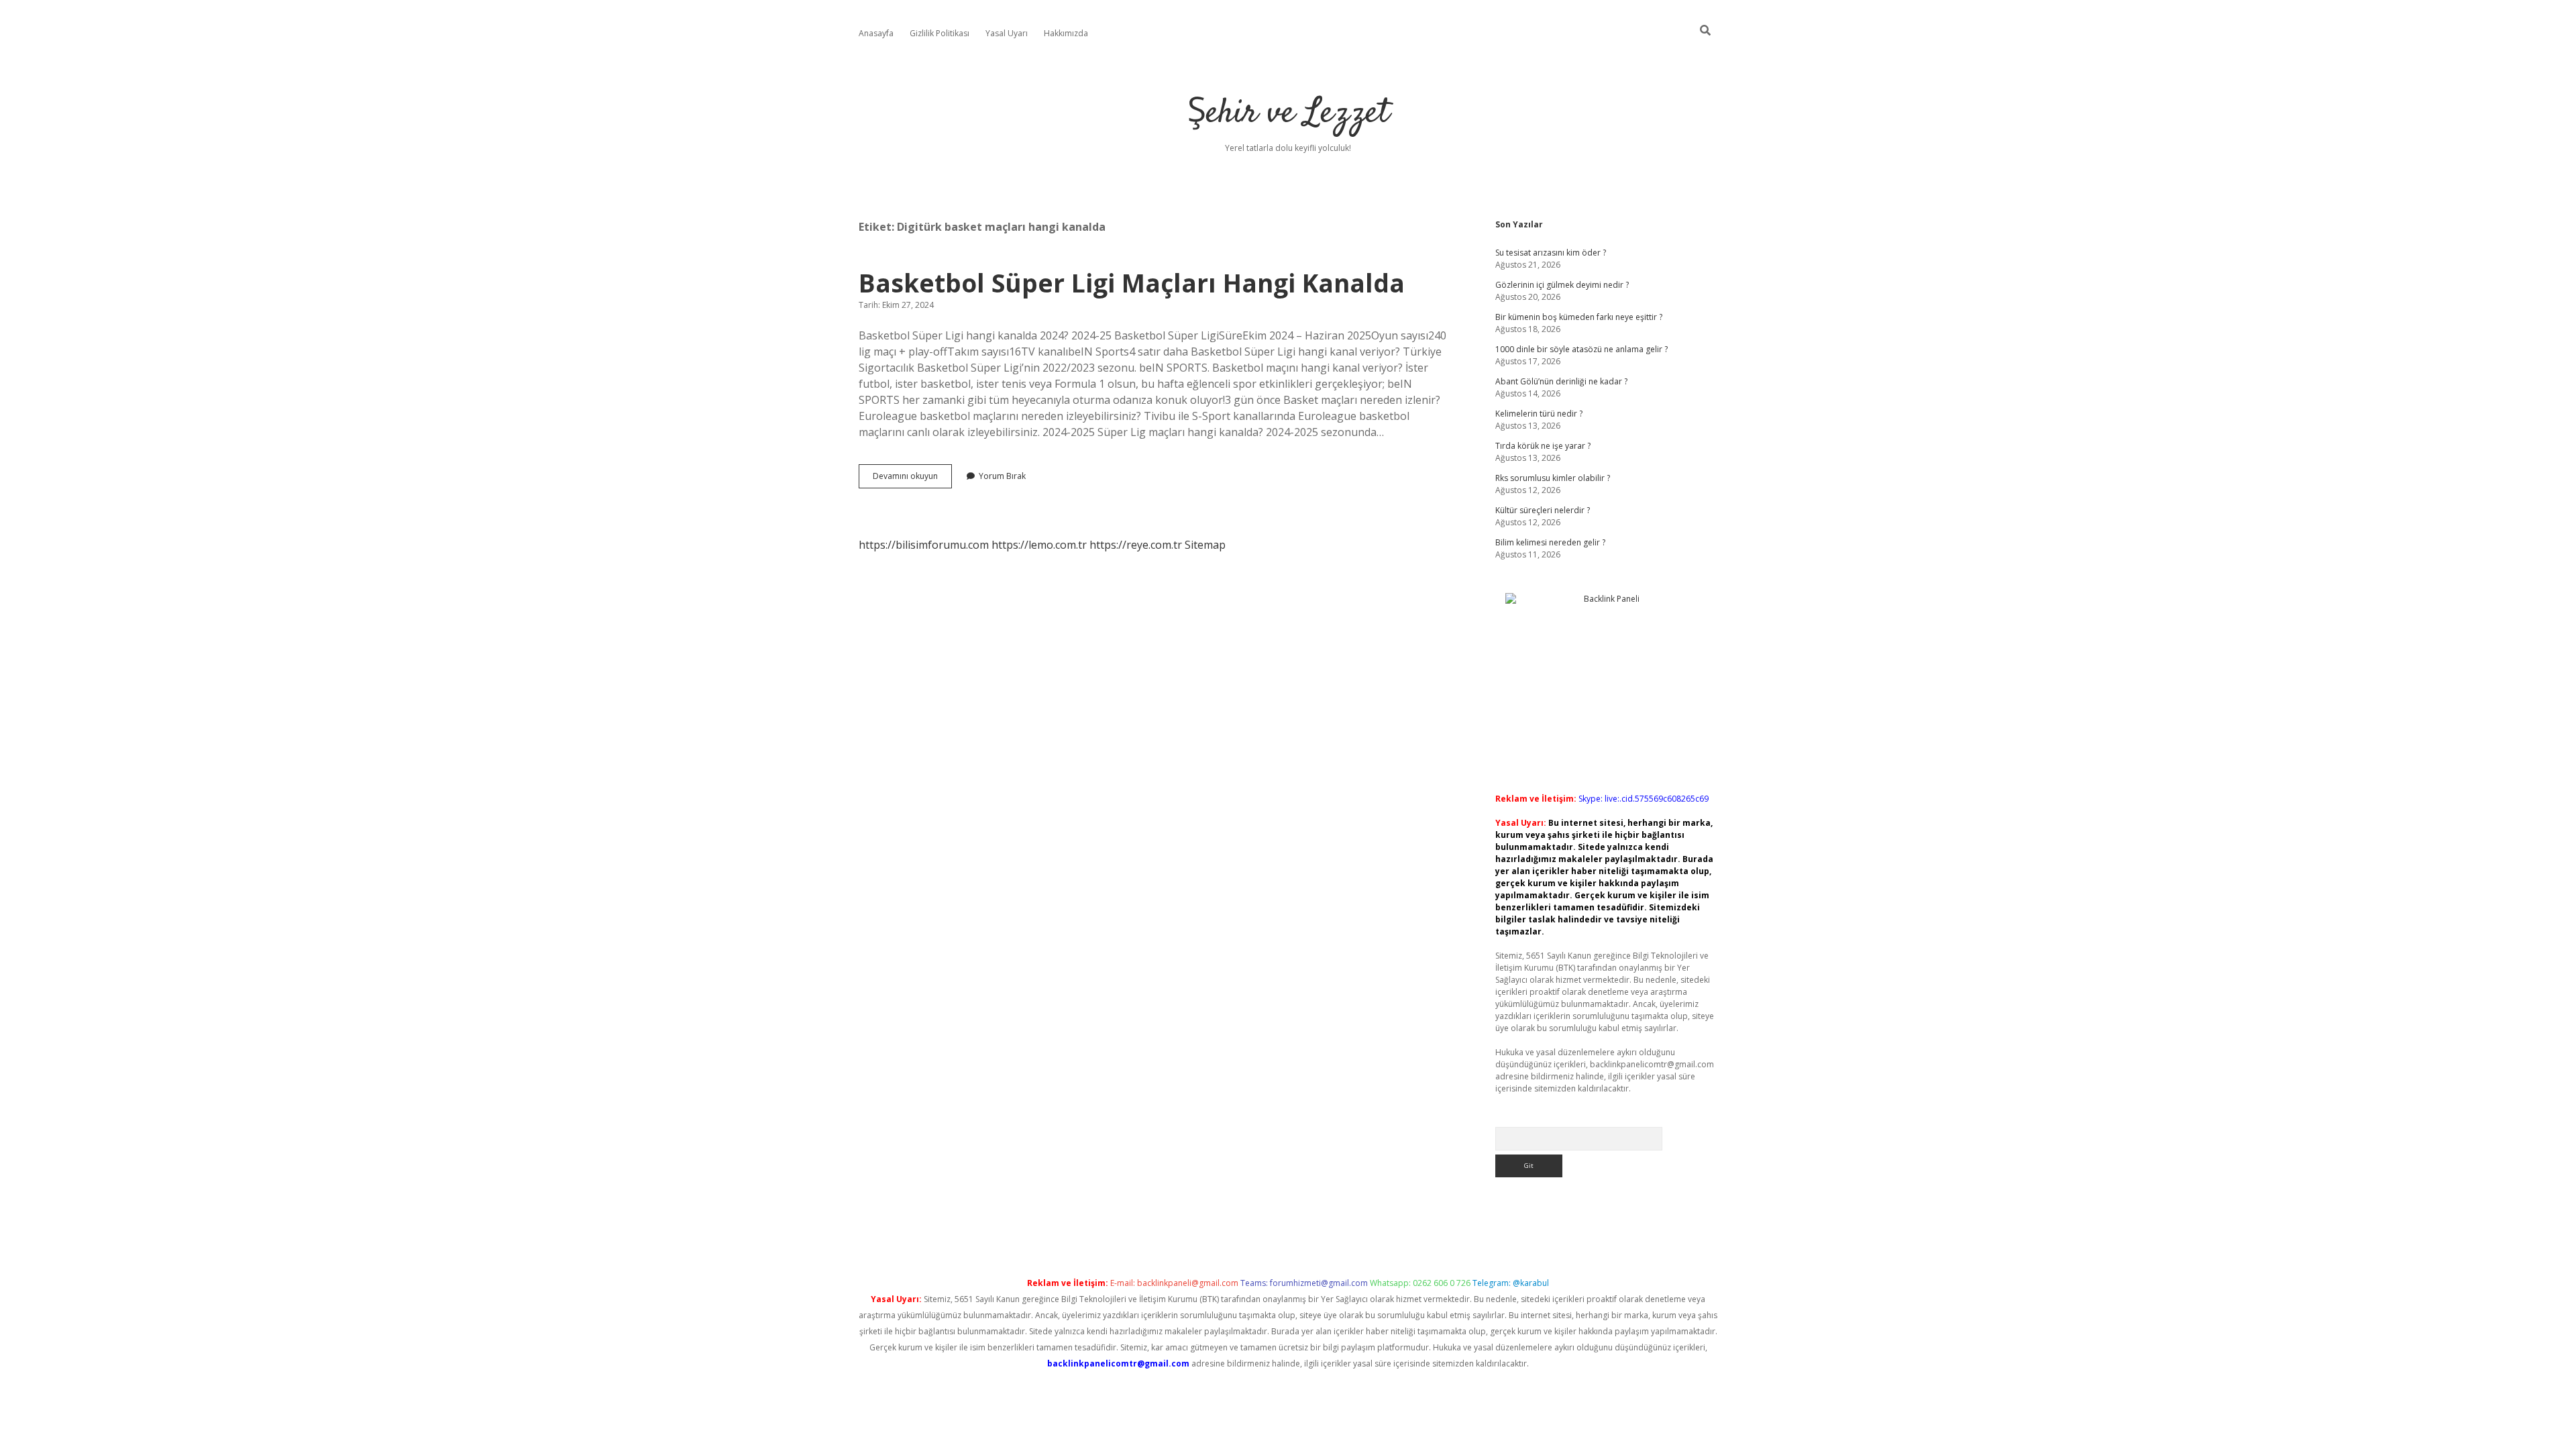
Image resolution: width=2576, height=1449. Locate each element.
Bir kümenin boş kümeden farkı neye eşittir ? (1579, 317)
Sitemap (1205, 545)
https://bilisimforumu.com (924, 545)
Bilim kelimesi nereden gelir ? (1550, 542)
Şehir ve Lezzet (1288, 114)
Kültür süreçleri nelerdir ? (1543, 510)
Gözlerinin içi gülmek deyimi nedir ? (1562, 285)
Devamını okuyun (912, 479)
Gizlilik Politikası (940, 33)
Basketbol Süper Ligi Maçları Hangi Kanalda (1132, 283)
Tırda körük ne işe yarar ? (1543, 446)
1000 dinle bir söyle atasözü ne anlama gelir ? (1581, 349)
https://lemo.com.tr (1039, 545)
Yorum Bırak (1002, 476)
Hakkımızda (1066, 33)
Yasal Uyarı (1007, 33)
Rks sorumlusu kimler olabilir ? (1553, 478)
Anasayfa (876, 33)
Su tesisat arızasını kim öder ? (1551, 253)
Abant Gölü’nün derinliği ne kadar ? (1561, 381)
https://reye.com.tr (1136, 545)
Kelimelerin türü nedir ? (1539, 414)
